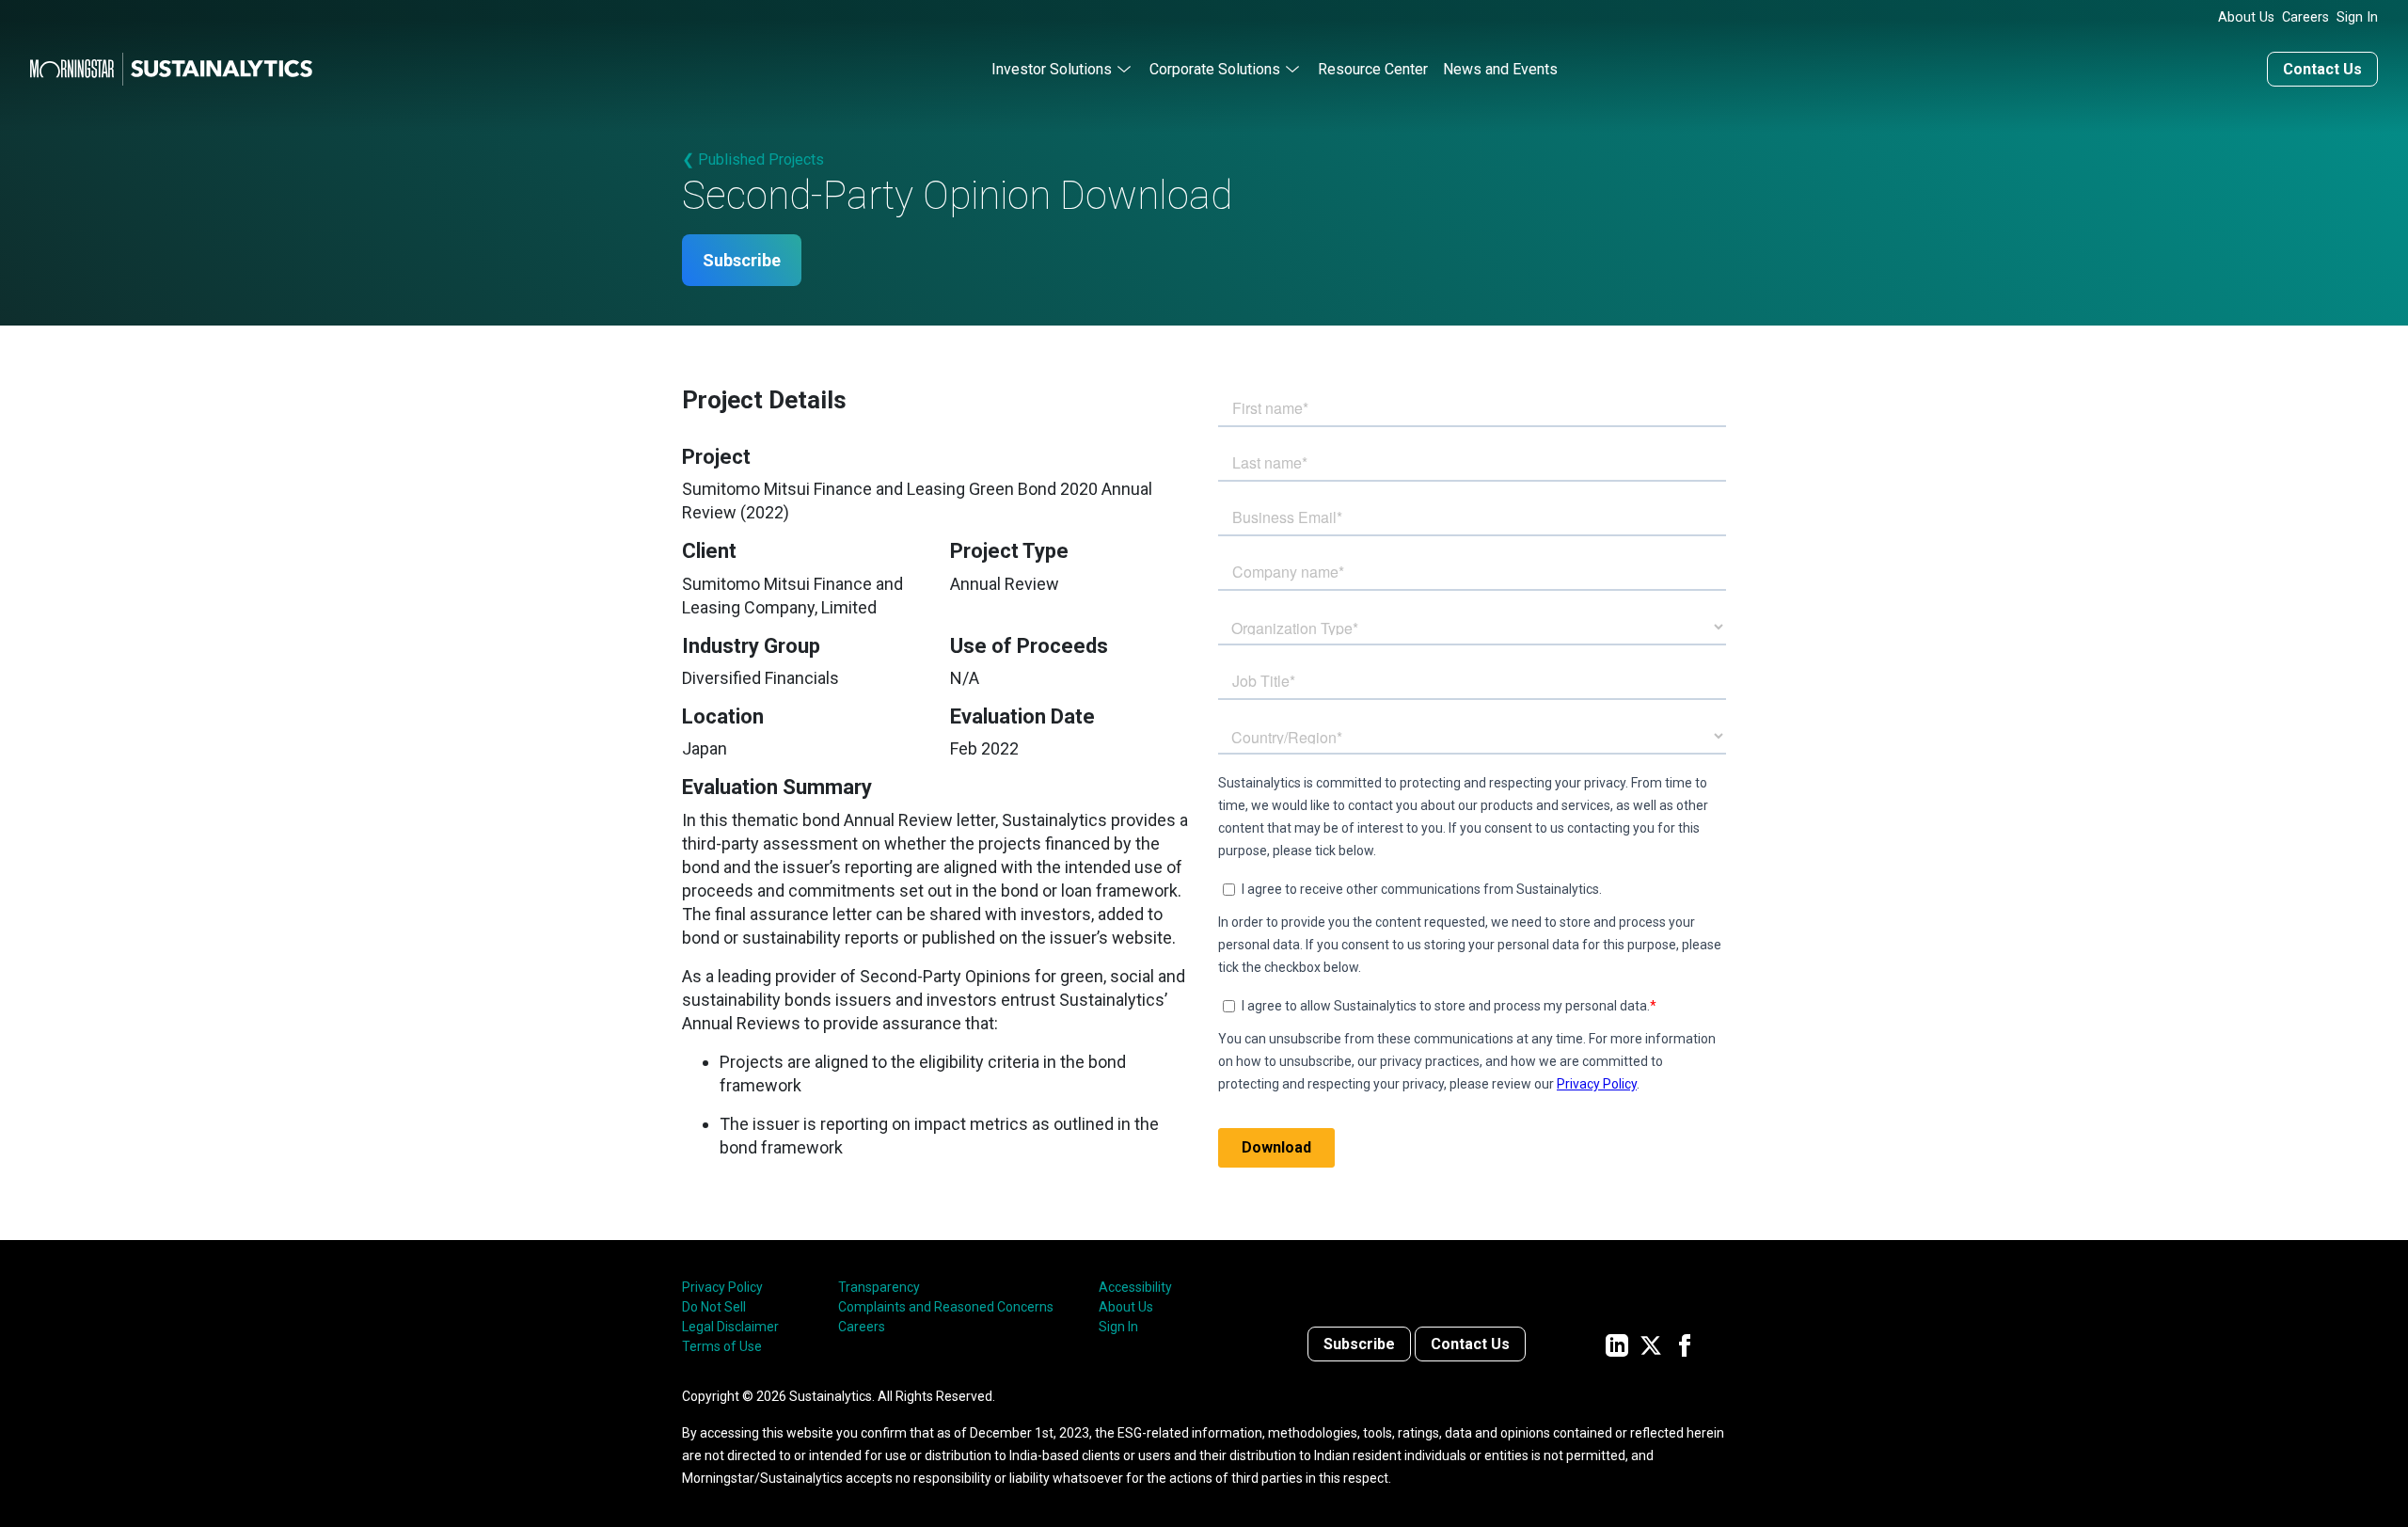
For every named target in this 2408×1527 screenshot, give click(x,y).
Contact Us (2322, 69)
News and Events (1500, 69)
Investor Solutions (1052, 69)
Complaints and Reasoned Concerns (946, 1307)
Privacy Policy (722, 1287)
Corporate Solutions (1215, 69)
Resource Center (1373, 69)
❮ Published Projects (753, 159)
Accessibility (1135, 1287)
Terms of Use (722, 1346)
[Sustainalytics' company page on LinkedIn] (1617, 1344)
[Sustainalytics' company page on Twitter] (1651, 1344)
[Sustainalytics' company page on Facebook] (1685, 1344)
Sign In (2357, 17)
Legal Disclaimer (730, 1327)
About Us (2246, 17)
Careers (2305, 17)
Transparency (879, 1287)
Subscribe (742, 260)
